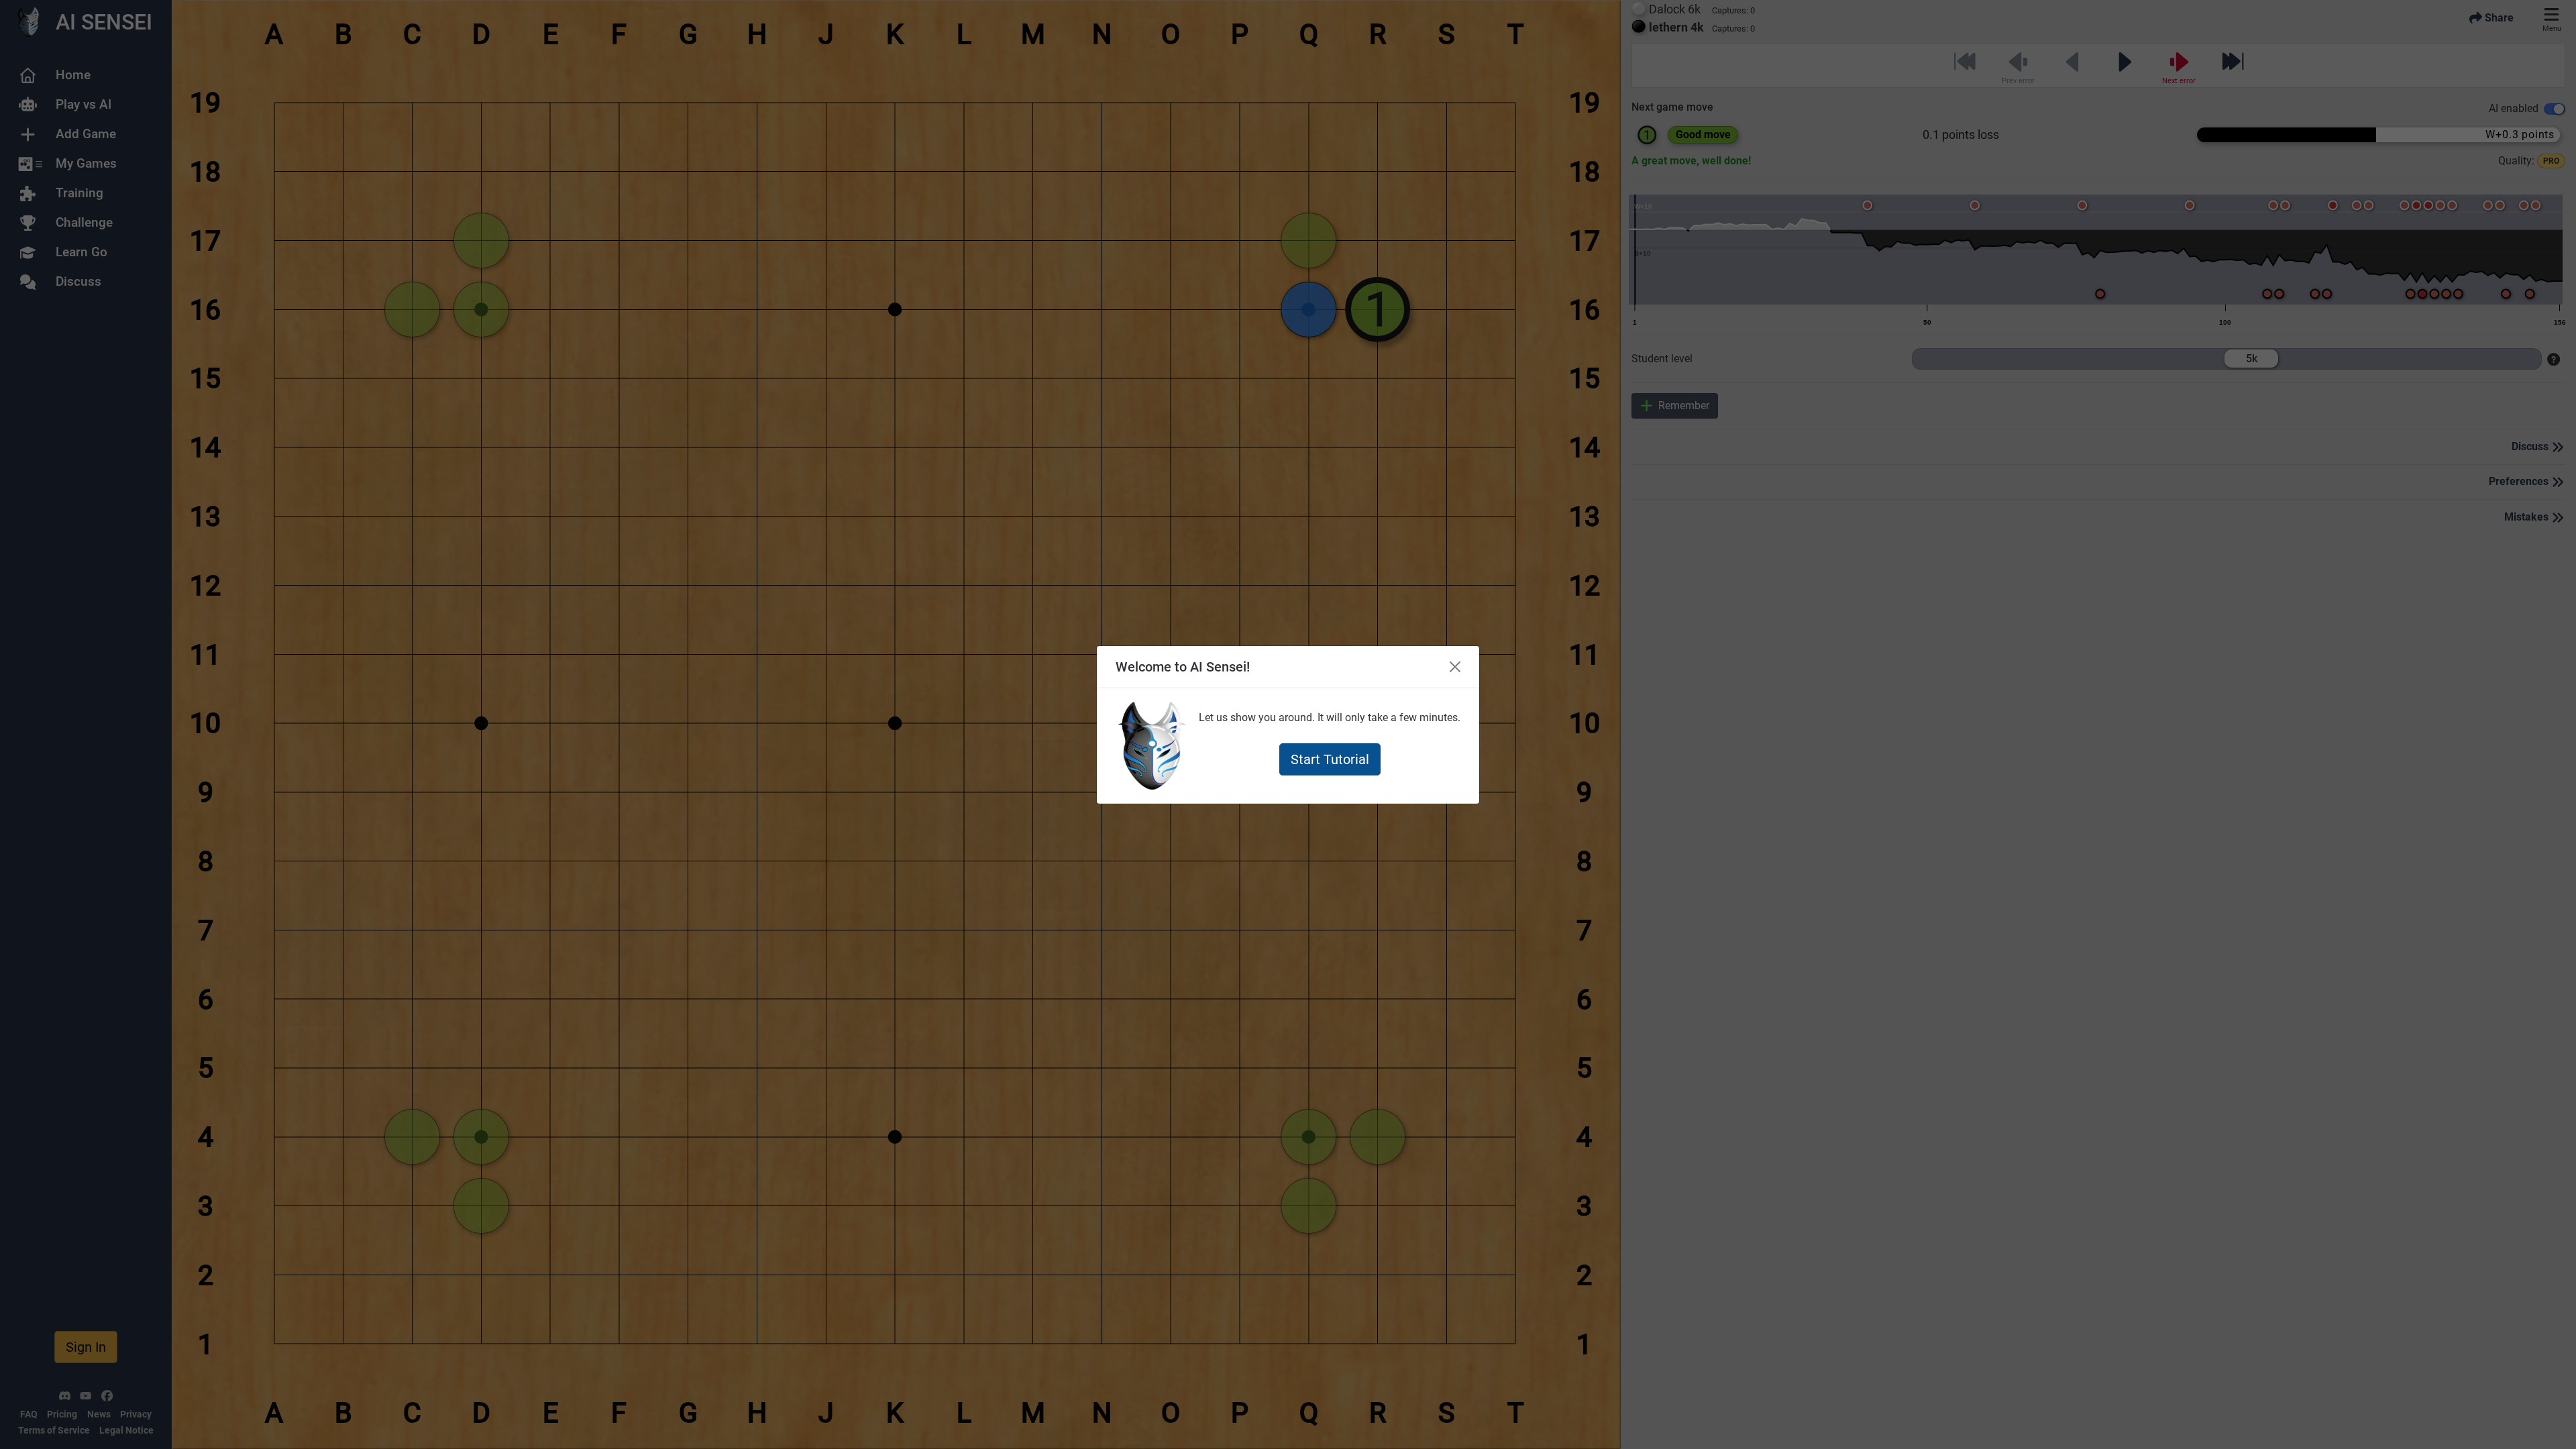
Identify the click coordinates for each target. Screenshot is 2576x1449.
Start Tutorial (1330, 759)
